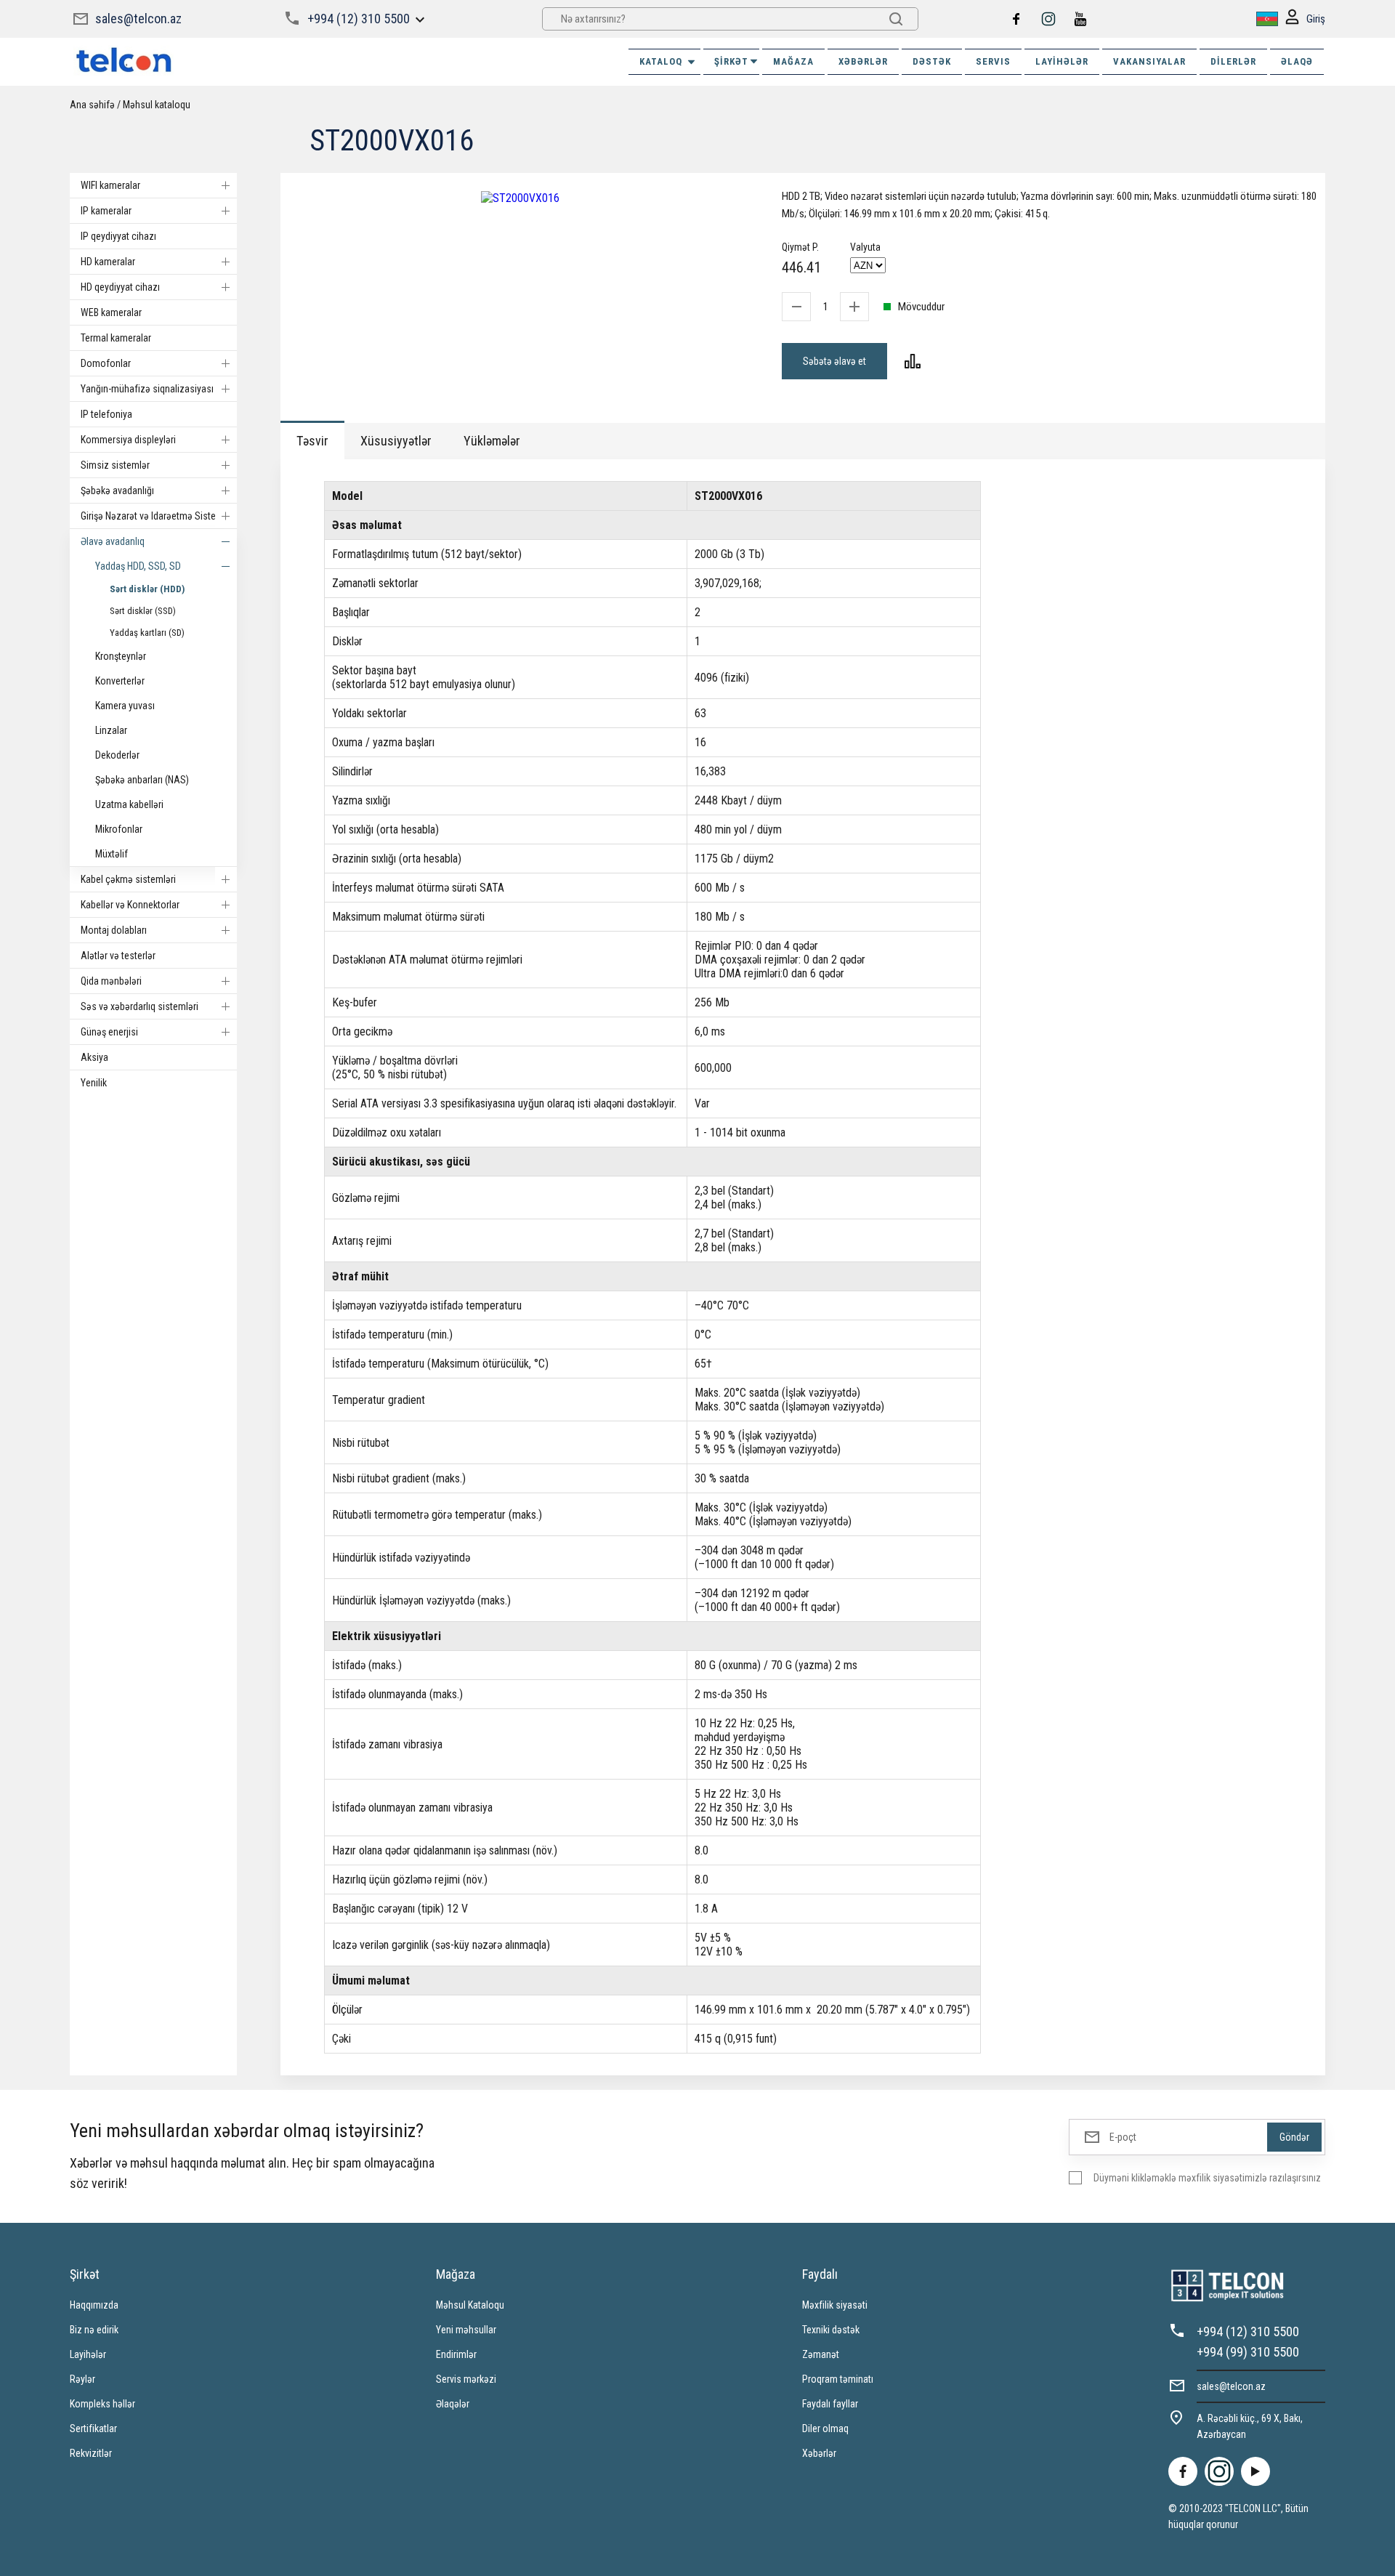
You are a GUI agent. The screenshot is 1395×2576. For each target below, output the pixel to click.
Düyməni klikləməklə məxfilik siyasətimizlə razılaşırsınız (1207, 2178)
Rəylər (82, 2379)
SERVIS (993, 61)
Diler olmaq (825, 2428)
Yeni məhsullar (466, 2330)
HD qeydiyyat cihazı (120, 287)
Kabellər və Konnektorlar (130, 905)
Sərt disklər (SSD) (143, 611)
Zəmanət (821, 2354)
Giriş (1316, 19)
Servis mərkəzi (466, 2379)
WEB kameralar (111, 312)
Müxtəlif (112, 854)
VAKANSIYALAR (1149, 61)
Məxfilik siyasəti (835, 2305)
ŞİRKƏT (731, 61)
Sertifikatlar (93, 2428)
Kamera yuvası (125, 706)
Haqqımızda (94, 2305)
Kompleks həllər (102, 2404)
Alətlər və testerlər (118, 956)
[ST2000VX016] (520, 198)
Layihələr (1062, 61)
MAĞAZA (793, 61)
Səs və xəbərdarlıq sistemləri (139, 1006)
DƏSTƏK (932, 61)
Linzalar (111, 730)
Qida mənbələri (111, 981)
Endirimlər (456, 2354)
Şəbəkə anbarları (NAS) (142, 780)
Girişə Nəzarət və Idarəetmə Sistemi (153, 516)
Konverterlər (120, 681)
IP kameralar (106, 211)
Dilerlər (1233, 61)
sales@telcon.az (138, 19)
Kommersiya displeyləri (128, 440)
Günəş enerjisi (109, 1032)
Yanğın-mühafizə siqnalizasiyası (147, 389)
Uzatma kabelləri (129, 804)
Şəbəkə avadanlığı (117, 490)
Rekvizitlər (91, 2453)
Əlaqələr (453, 2404)
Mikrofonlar (119, 829)
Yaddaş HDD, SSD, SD (138, 566)
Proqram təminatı (838, 2379)
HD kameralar (108, 262)
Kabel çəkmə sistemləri (128, 879)
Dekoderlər (117, 755)
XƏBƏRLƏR (863, 61)
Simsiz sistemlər (115, 465)
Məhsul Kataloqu (470, 2305)
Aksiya (94, 1057)
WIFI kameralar (110, 185)
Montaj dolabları (114, 930)
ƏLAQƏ (1297, 61)
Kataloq (661, 61)
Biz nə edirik (94, 2330)
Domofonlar (106, 363)
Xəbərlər (819, 2453)
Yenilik (94, 1083)
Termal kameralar (116, 338)
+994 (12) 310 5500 (359, 19)
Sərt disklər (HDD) (147, 589)
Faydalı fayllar (830, 2404)
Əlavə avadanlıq (113, 541)
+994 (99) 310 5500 (1248, 2352)
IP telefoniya (106, 414)
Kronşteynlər (121, 656)
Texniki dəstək (831, 2330)
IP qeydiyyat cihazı (118, 236)
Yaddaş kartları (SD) (147, 633)
